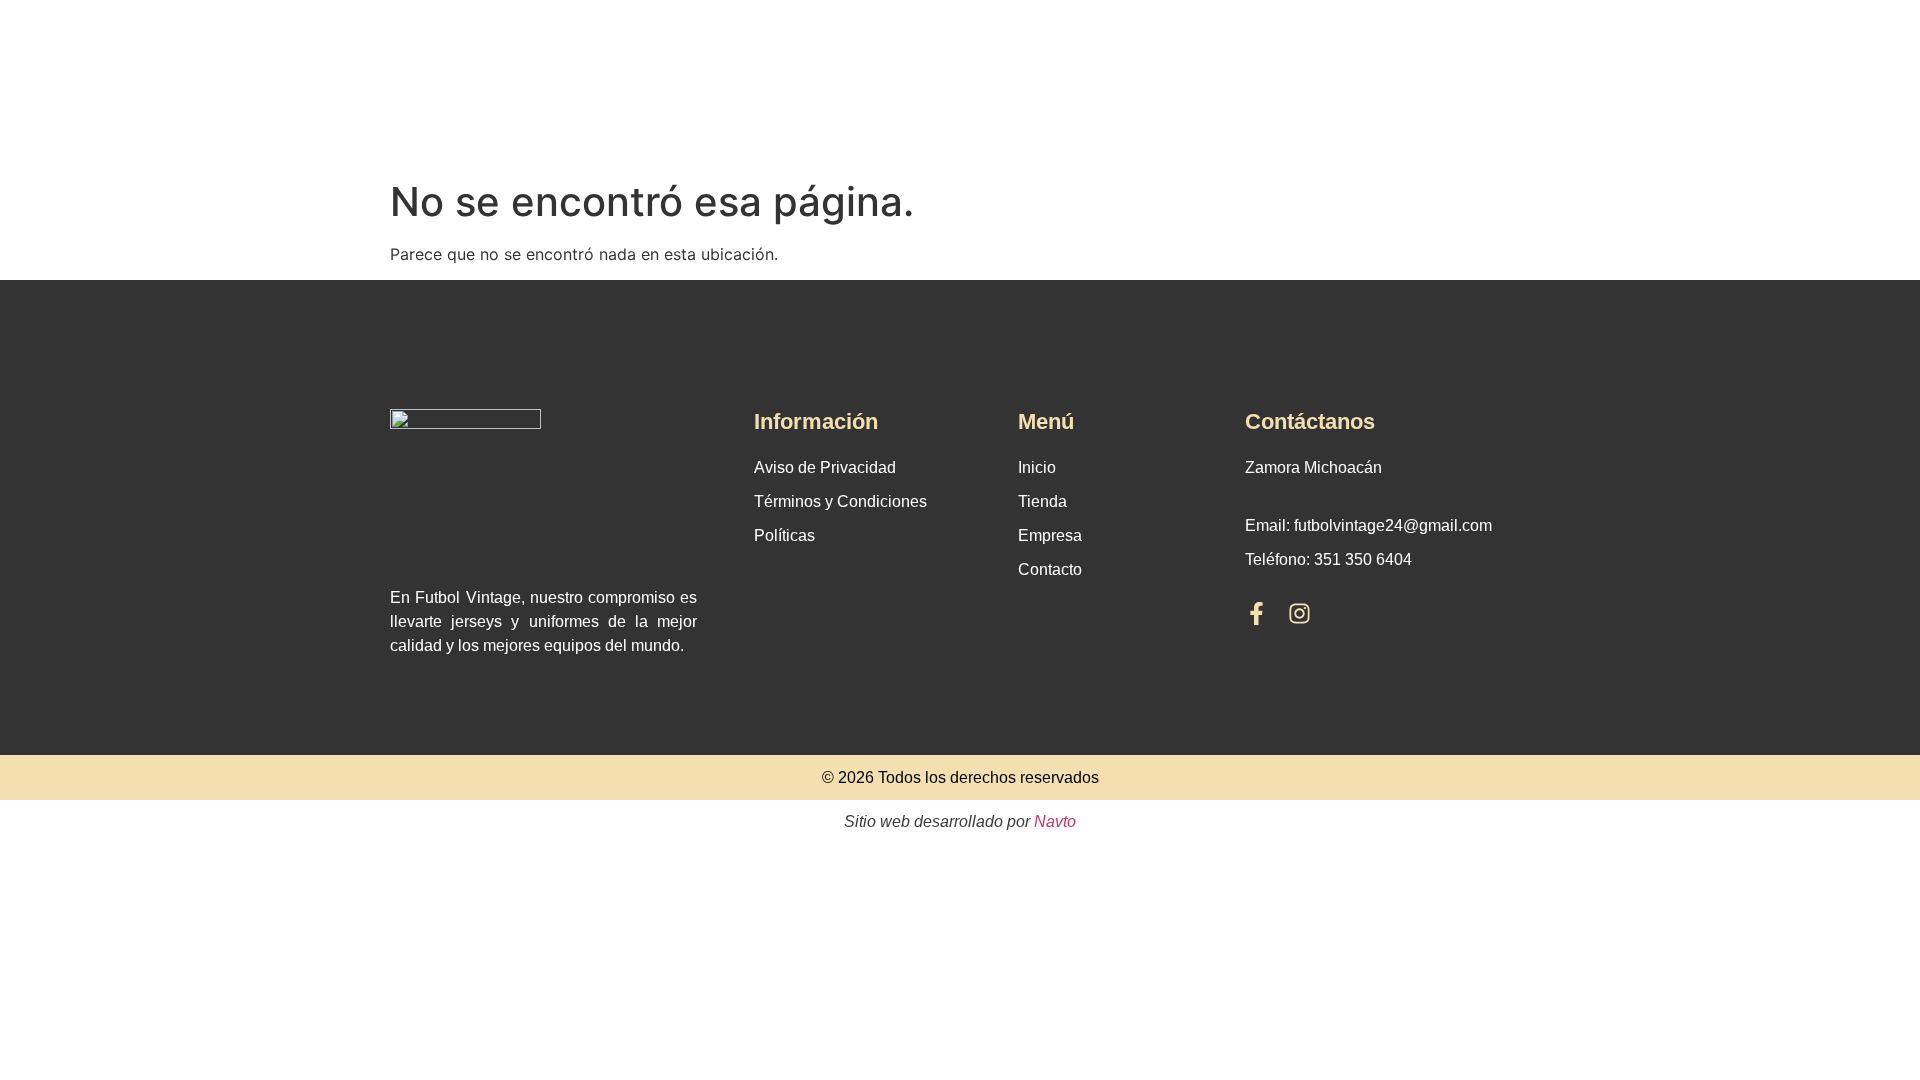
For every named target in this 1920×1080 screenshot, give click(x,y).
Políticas (784, 535)
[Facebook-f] (1256, 613)
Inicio (1037, 467)
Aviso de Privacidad (825, 467)
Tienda (1042, 501)
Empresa (1050, 535)
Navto (1055, 821)
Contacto (1050, 569)
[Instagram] (1299, 613)
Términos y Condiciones (840, 501)
